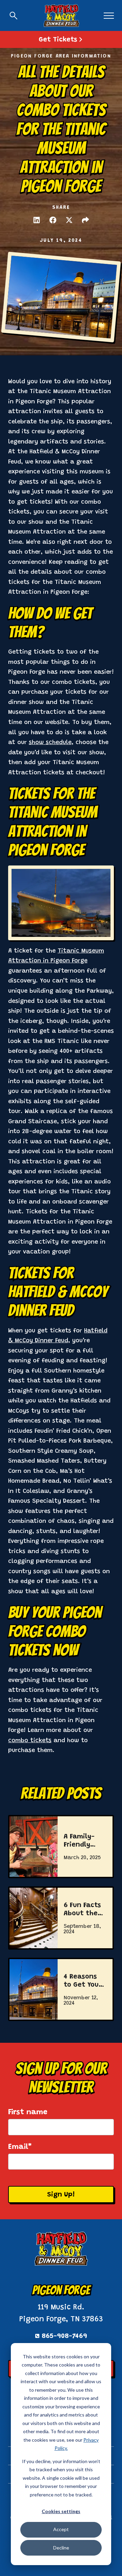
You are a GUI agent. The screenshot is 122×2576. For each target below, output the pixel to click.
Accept (61, 2529)
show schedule (50, 743)
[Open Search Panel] (14, 16)
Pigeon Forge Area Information (61, 56)
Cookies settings (61, 2511)
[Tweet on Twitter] (69, 220)
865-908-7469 (64, 2336)
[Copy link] (85, 220)
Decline (61, 2548)
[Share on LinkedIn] (37, 220)
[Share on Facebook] (53, 220)
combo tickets (30, 1741)
